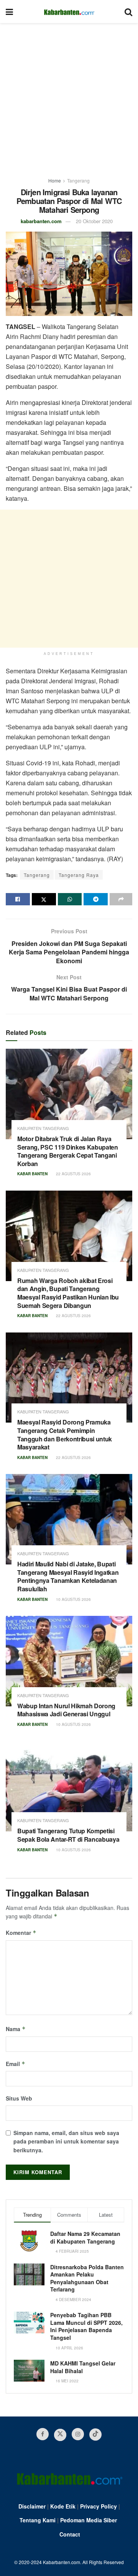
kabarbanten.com (41, 221)
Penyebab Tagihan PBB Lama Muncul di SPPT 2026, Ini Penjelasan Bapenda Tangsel (86, 2326)
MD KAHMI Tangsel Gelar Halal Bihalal (83, 2367)
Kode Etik (63, 2506)
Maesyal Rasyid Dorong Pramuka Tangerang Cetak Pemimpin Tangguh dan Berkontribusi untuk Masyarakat (65, 1434)
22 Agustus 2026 (73, 1174)
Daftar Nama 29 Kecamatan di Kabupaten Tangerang (85, 2237)
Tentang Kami (38, 2520)
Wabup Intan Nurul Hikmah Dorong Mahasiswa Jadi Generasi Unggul (66, 1710)
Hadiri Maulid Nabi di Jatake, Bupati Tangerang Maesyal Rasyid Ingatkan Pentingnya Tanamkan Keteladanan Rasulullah (68, 1576)
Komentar (21, 1933)
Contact (70, 2534)
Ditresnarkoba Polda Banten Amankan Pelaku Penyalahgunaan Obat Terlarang (87, 2278)
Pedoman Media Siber (89, 2520)
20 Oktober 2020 (94, 221)
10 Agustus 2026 (73, 1599)
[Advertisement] (69, 96)
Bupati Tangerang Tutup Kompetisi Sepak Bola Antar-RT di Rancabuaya (68, 1835)
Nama (16, 2029)
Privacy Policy (99, 2506)
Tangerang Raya (79, 875)
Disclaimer (32, 2506)
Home (55, 180)
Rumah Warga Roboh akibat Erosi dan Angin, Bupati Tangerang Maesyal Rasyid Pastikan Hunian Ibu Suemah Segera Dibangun (68, 1293)
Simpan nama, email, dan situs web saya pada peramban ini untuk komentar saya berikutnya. (66, 2141)
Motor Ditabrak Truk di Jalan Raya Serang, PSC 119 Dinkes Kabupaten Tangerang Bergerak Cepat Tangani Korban (68, 1151)
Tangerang (78, 180)
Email (16, 2064)
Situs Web (19, 2098)
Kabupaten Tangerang (43, 1128)
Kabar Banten (32, 1174)
